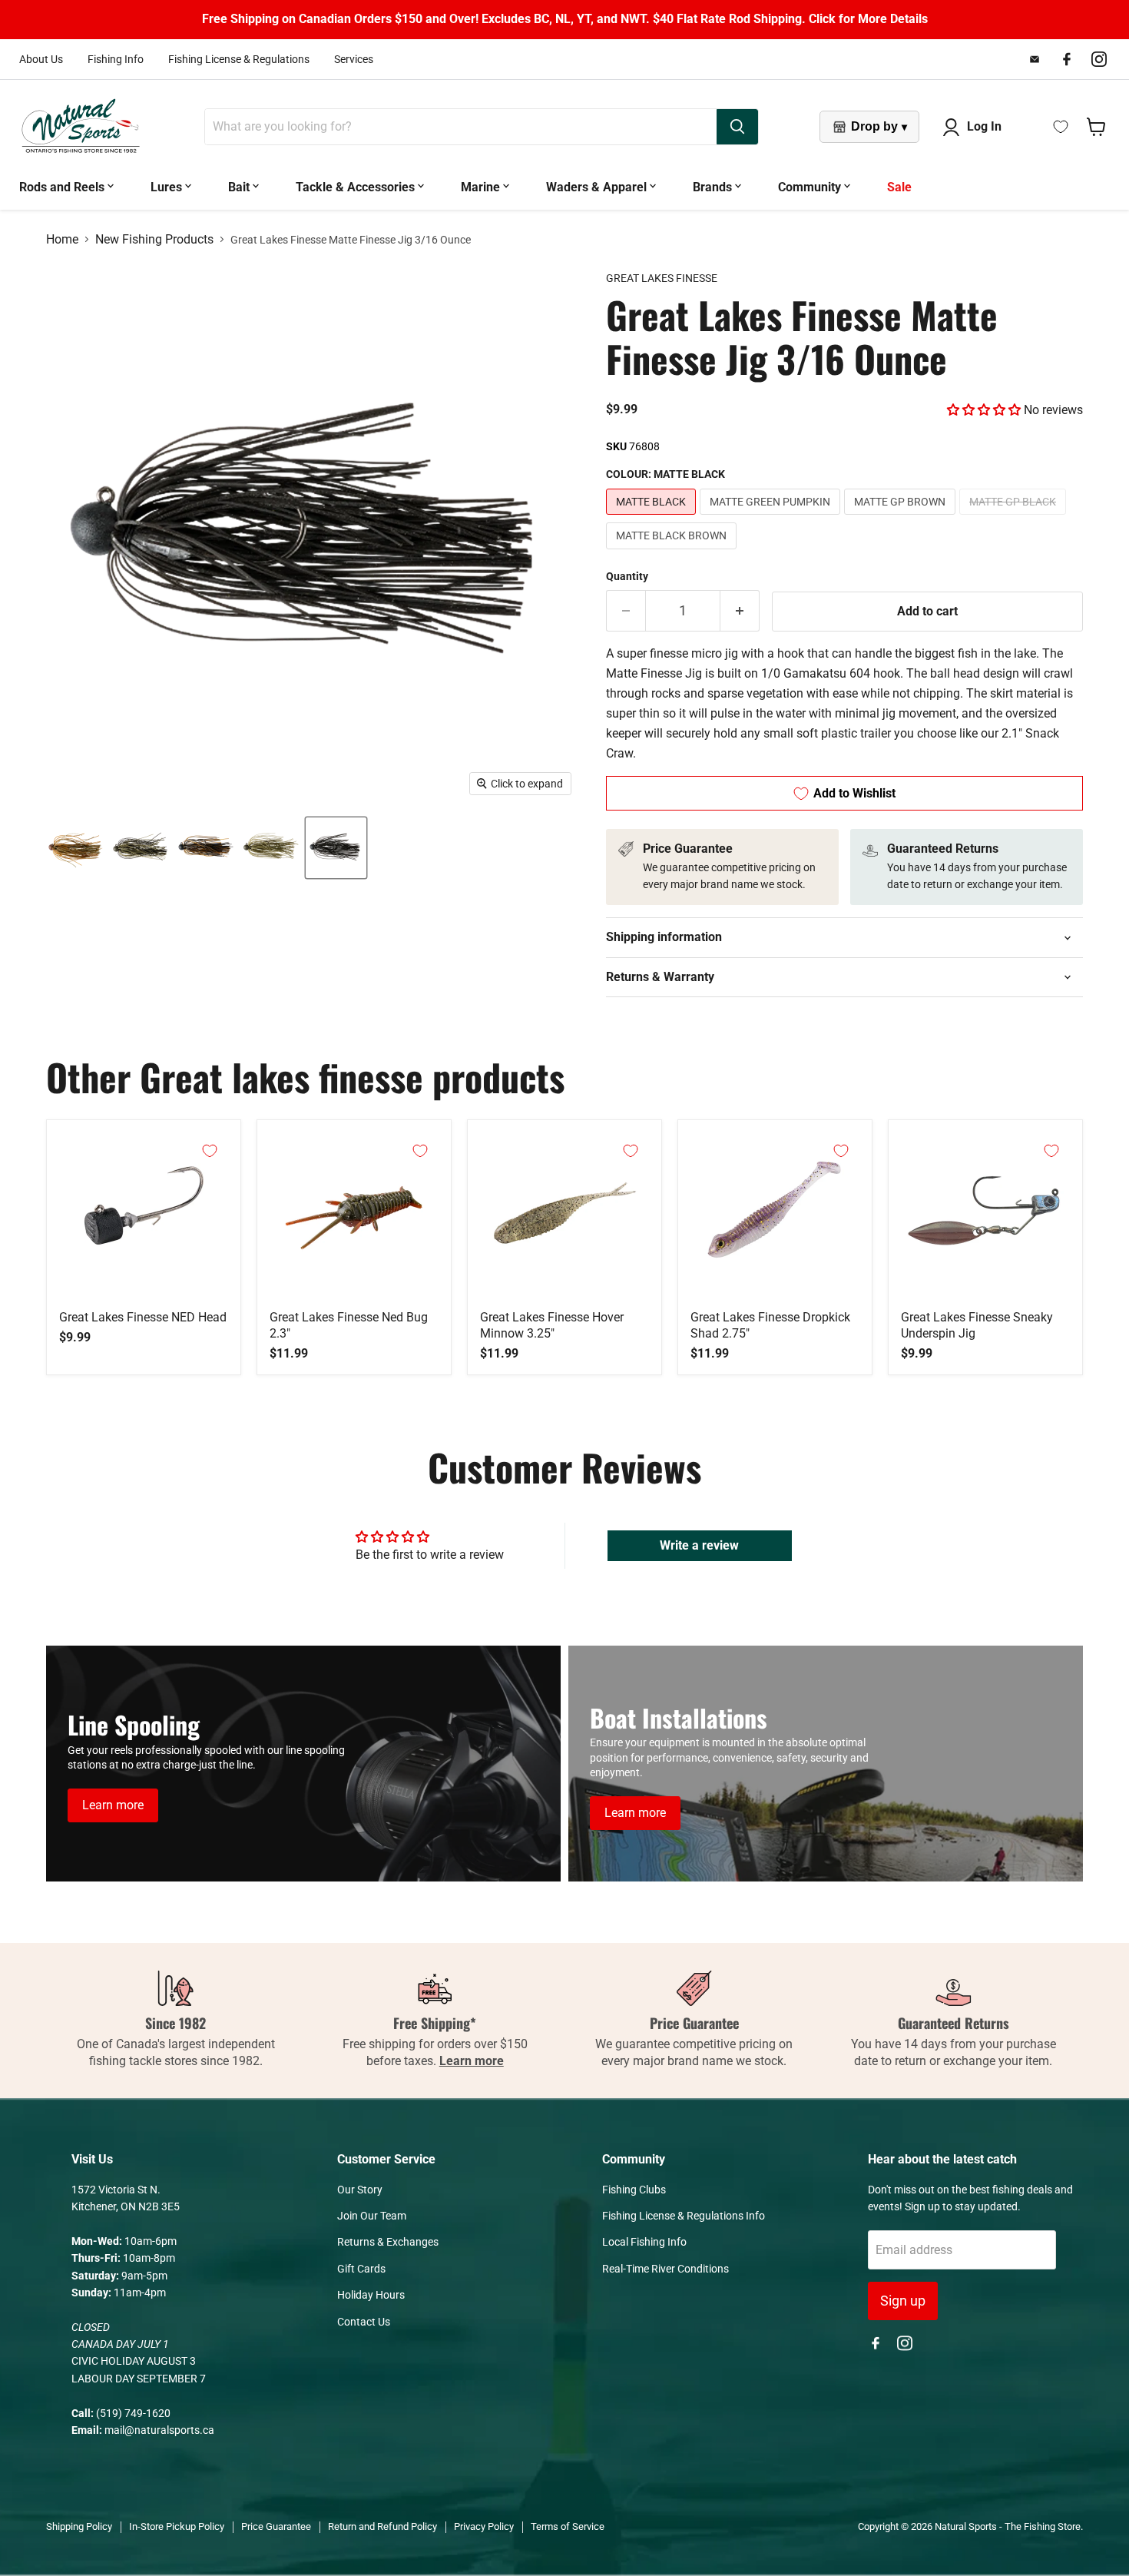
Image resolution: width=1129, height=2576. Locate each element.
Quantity (627, 576)
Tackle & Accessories (357, 187)
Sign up (903, 2301)
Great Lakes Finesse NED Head (143, 1317)
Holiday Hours (371, 2295)
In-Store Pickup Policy (177, 2526)
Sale (899, 187)
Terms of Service (568, 2526)
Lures (168, 187)
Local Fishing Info (644, 2242)
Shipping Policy (79, 2526)
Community (811, 187)
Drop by (879, 126)
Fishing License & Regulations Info (684, 2216)
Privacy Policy (484, 2526)
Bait (240, 187)
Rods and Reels (63, 187)
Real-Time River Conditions (665, 2269)
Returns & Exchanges (388, 2242)
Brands (714, 187)
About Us (41, 59)
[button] (984, 410)
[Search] (737, 127)
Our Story (360, 2190)
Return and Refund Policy (382, 2526)
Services (354, 59)
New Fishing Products (154, 240)
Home (62, 240)
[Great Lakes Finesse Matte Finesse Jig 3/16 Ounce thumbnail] (75, 848)
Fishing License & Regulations (239, 59)
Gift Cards (361, 2269)
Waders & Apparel (598, 187)
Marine (482, 187)
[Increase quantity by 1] (740, 611)
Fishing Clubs (634, 2190)
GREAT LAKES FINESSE (662, 278)
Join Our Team (372, 2216)
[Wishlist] (1061, 127)
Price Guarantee (276, 2526)
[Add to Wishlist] (210, 1151)
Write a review (699, 1545)
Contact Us (364, 2322)
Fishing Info (116, 59)
